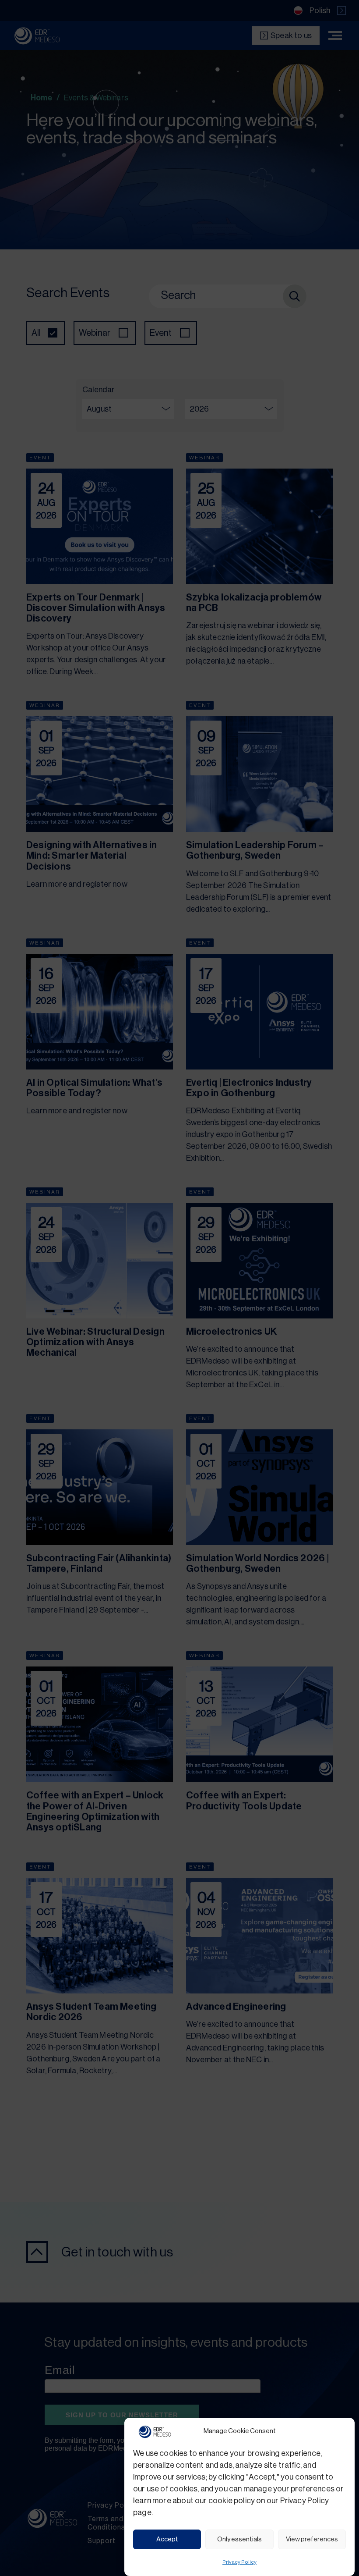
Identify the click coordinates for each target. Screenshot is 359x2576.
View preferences (312, 2539)
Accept (167, 2539)
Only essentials (239, 2539)
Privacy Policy (239, 2562)
